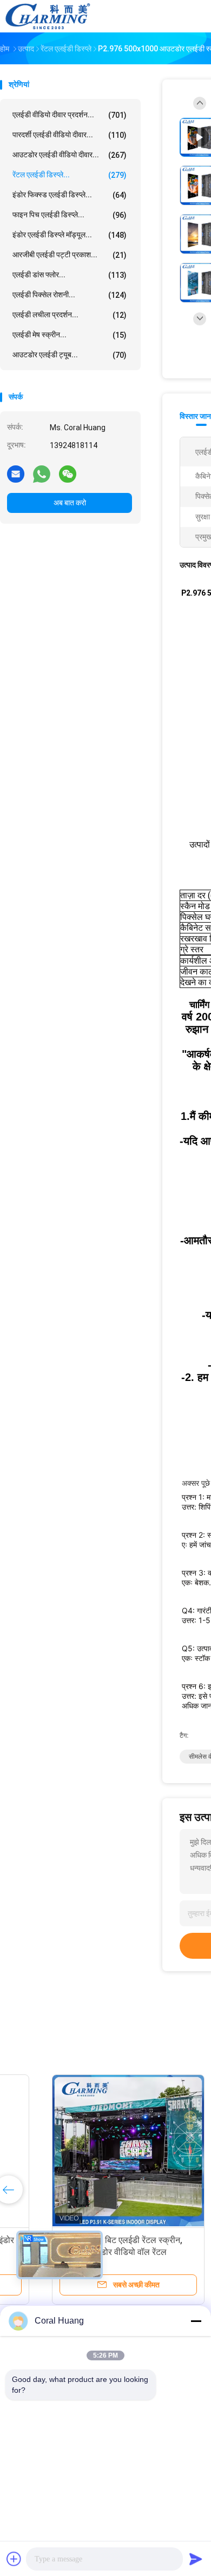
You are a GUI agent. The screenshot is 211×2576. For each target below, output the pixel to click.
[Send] (196, 2559)
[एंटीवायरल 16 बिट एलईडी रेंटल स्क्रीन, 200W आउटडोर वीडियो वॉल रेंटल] (84, 2151)
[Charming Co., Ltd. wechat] (68, 473)
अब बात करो (70, 503)
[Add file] (14, 2559)
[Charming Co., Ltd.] (48, 16)
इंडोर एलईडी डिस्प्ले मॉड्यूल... (70, 235)
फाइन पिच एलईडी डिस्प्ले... (70, 215)
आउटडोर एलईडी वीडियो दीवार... (70, 155)
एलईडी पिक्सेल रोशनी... (70, 295)
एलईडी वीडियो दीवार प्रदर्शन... (70, 115)
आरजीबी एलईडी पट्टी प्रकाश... (70, 255)
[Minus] (196, 2321)
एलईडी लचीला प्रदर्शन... (70, 315)
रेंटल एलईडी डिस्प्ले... (70, 175)
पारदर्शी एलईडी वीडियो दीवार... (70, 135)
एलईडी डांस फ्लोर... (70, 275)
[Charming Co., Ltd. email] (16, 473)
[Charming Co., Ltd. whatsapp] (42, 473)
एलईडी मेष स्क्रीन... (70, 335)
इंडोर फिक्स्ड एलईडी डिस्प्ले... (70, 195)
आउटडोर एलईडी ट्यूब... (70, 355)
